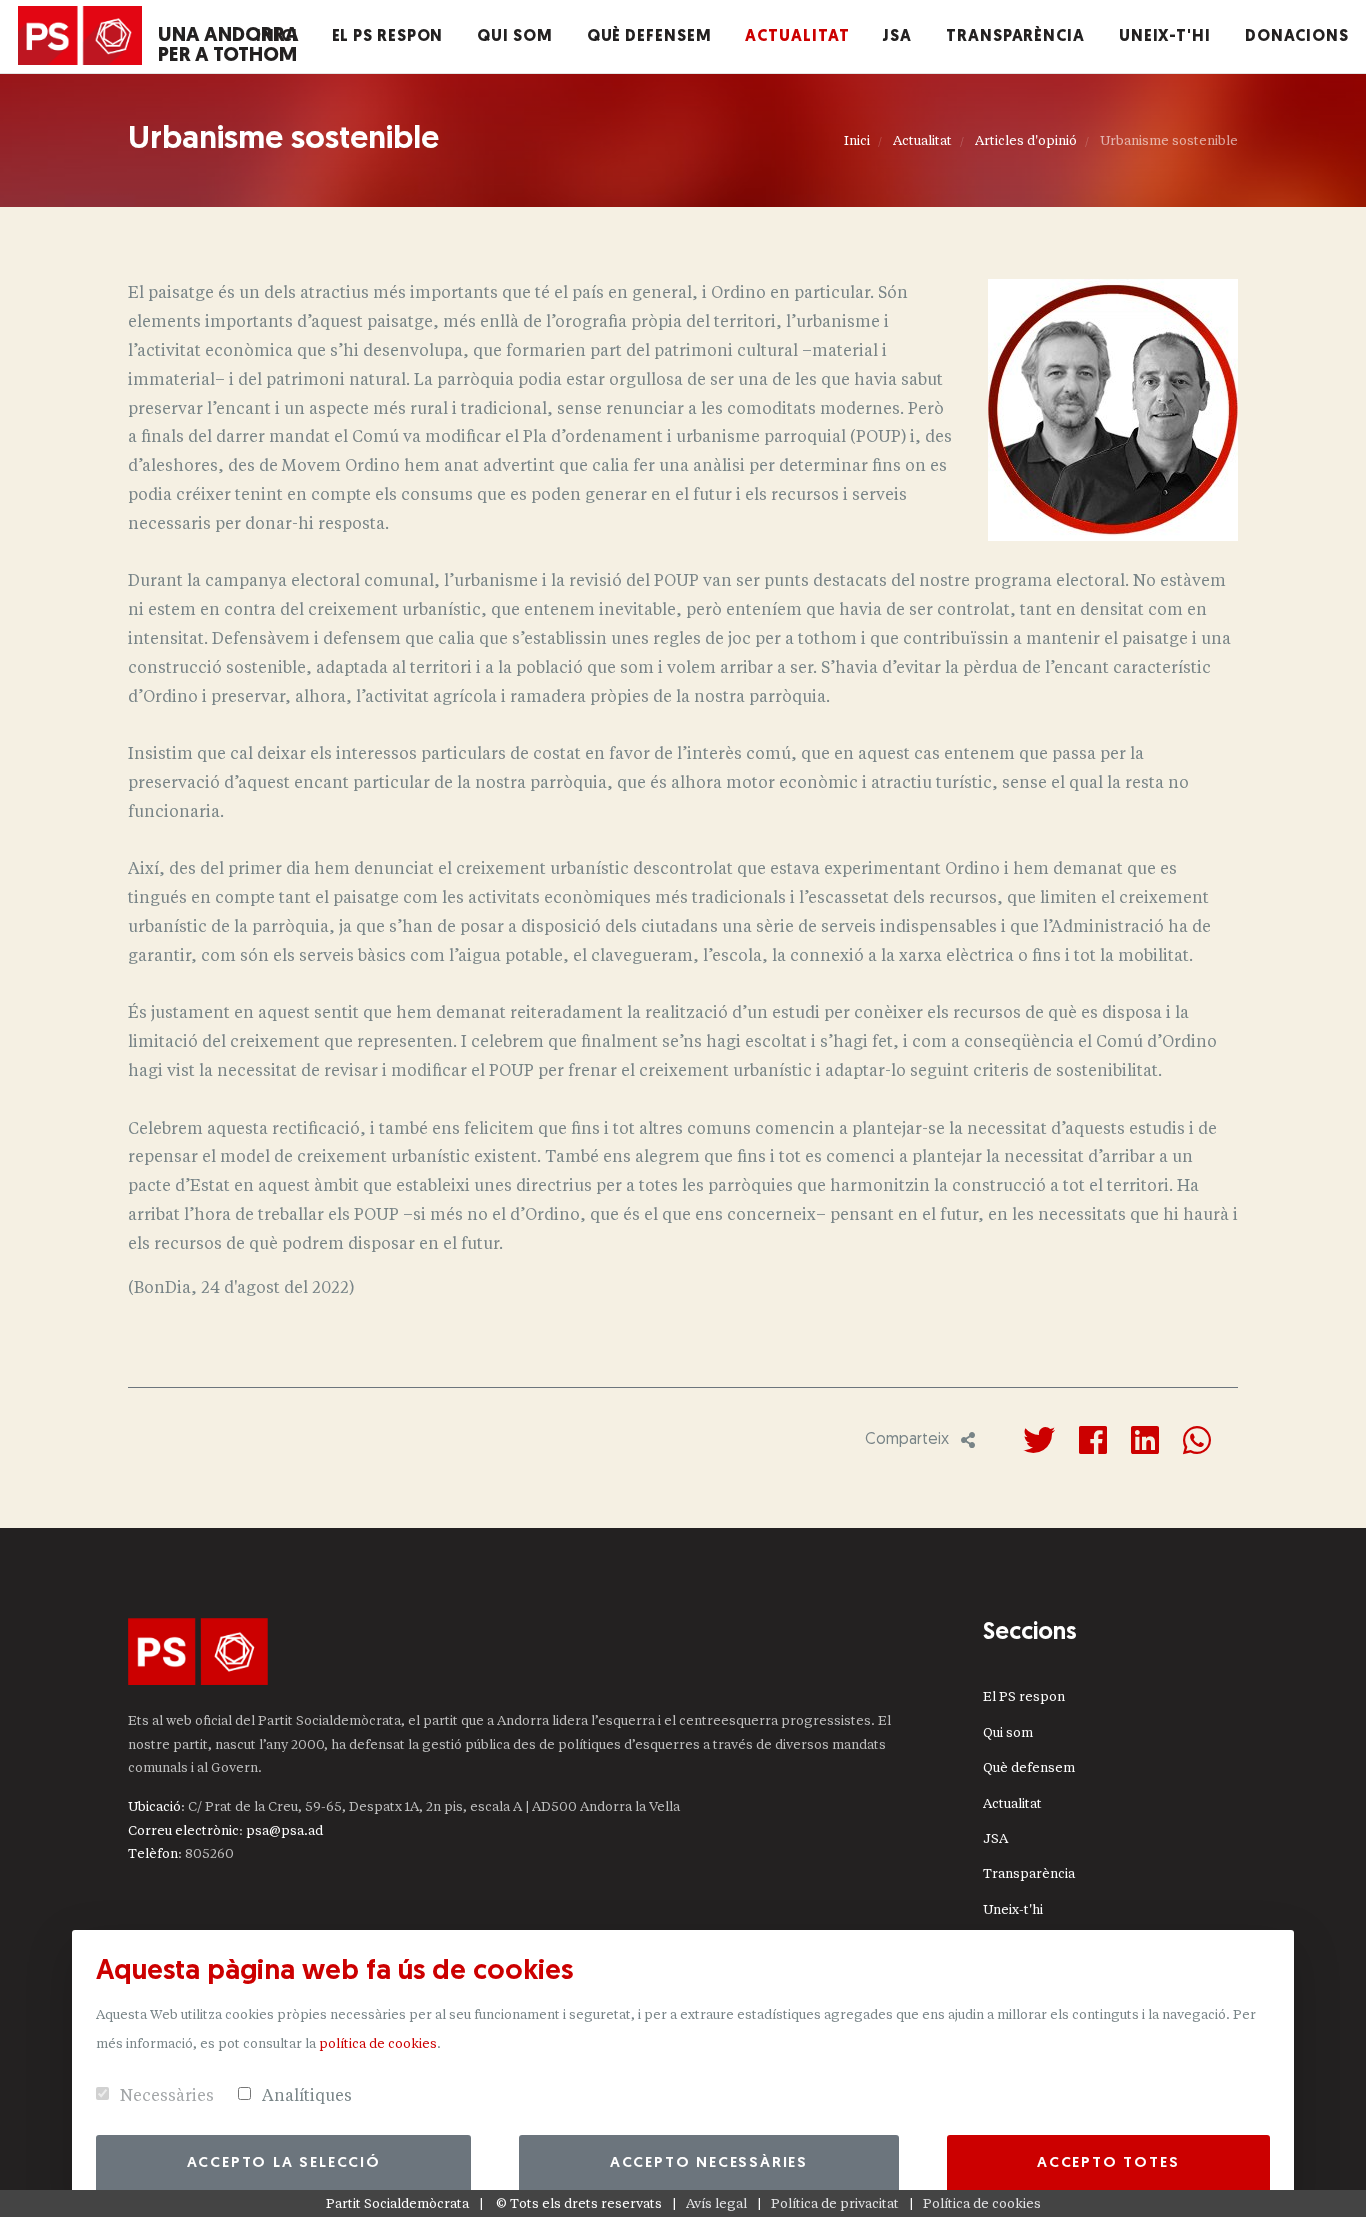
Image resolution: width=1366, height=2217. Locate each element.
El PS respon (1024, 1696)
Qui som (1008, 1732)
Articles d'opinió (1026, 140)
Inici (857, 140)
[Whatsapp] (1197, 1440)
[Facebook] (1093, 1440)
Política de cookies (982, 2203)
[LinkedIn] (1145, 1440)
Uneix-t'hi (1013, 1909)
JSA (995, 1838)
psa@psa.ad (284, 1830)
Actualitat (922, 140)
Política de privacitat (835, 2203)
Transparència (1029, 1873)
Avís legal (716, 2203)
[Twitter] (1039, 1440)
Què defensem (1029, 1767)
